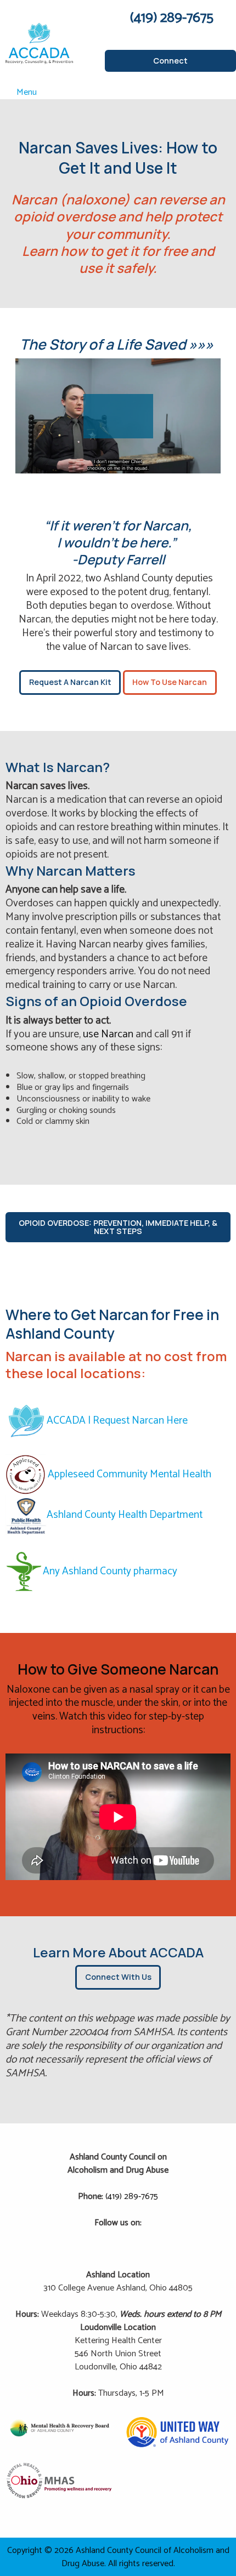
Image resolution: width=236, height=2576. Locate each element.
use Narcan (108, 1034)
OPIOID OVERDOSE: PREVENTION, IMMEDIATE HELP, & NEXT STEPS (118, 1227)
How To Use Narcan (170, 682)
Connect (170, 61)
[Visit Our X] (118, 2236)
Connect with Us (118, 1977)
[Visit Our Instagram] (136, 2236)
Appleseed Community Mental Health (130, 1474)
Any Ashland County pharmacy (110, 1571)
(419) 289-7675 (132, 2197)
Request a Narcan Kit (70, 682)
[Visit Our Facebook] (100, 2236)
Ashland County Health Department (125, 1515)
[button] (118, 416)
